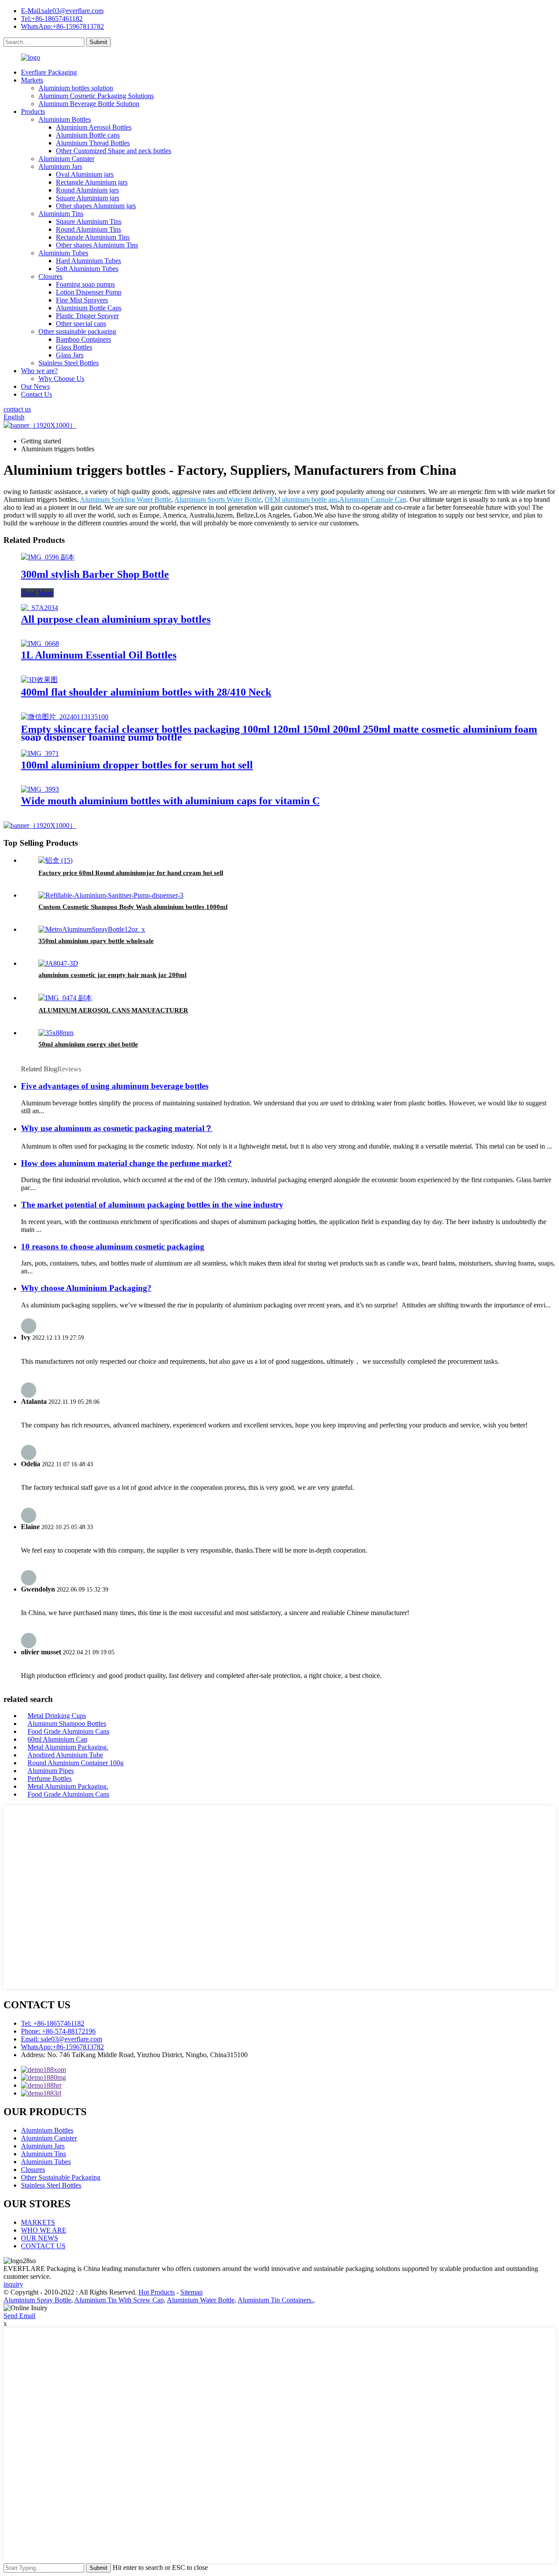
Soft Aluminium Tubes (87, 269)
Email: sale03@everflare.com (62, 2039)
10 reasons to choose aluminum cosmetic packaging (113, 1247)
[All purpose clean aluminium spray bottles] (40, 608)
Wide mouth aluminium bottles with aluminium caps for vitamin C (170, 801)
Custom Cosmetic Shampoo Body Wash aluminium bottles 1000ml (133, 907)
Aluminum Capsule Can (373, 499)
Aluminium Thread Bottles (93, 143)
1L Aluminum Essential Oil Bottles (99, 655)
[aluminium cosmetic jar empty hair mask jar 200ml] (58, 963)
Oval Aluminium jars (85, 174)
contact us (17, 409)
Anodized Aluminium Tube (65, 1755)
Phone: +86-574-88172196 (58, 2031)
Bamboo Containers (83, 339)
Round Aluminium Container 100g (76, 1763)
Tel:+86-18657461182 (52, 19)
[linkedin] (43, 2077)
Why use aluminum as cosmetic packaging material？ (117, 1128)
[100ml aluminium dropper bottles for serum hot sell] (40, 753)
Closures (50, 276)
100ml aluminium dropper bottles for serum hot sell (137, 765)
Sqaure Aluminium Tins (89, 221)
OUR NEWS (40, 2238)
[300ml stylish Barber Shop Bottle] (48, 557)
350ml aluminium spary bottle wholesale (96, 941)
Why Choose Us (61, 379)
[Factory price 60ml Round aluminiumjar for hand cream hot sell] (55, 860)
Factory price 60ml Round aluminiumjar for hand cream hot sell (131, 873)
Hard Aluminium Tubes (88, 261)
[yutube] (41, 2093)
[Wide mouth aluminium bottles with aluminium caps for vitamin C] (40, 789)
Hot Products (157, 2292)
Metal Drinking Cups (57, 1716)
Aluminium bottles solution (76, 88)
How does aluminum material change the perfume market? (126, 1163)
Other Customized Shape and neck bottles (114, 151)
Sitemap (192, 2292)
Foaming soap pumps (85, 284)
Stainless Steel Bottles (69, 363)
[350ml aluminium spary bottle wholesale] (92, 929)
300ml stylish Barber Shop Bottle (95, 574)
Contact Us (36, 394)
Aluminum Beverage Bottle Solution (89, 104)
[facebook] (43, 2070)
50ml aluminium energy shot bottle (88, 1044)
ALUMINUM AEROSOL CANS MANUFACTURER (113, 1010)
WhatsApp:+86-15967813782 (62, 26)
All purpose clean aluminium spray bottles (116, 619)
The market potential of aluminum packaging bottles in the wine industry (152, 1205)
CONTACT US (43, 2246)
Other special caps (81, 324)
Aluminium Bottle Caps (89, 308)
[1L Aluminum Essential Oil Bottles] (40, 643)
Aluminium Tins (61, 214)
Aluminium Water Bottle (201, 2300)
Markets (32, 80)
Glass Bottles (74, 347)
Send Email (19, 2316)
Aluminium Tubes (63, 253)
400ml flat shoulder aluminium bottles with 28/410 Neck (146, 692)
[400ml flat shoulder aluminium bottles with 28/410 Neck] (39, 680)
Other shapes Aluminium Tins (97, 245)
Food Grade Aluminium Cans (68, 1731)
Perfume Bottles (50, 1779)
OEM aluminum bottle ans (301, 499)
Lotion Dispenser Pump (89, 292)
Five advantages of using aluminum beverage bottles (115, 1086)
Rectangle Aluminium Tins (93, 237)
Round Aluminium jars (87, 190)
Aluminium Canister (66, 159)
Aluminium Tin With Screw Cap (119, 2300)
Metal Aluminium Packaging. (68, 1747)
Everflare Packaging (49, 72)
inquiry (13, 2284)
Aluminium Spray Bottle (37, 2300)
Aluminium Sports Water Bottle (218, 499)
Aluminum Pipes (51, 1771)
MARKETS (38, 2222)
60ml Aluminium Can (57, 1739)
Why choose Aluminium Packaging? (86, 1288)
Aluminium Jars (60, 166)
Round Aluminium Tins (88, 229)
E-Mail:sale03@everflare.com (62, 11)
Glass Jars (70, 355)
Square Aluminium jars (88, 198)
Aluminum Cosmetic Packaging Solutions (96, 96)
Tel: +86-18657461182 (53, 2023)
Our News (35, 386)
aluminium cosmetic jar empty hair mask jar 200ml (112, 975)
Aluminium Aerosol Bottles (94, 127)
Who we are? (39, 371)
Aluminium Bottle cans (88, 135)
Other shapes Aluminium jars (96, 206)
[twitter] (41, 2085)
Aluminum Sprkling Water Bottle (126, 499)
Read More (37, 593)
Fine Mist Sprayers (82, 300)
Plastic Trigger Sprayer (87, 316)
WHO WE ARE (44, 2230)
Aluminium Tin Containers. (275, 2300)
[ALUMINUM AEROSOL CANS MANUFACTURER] (65, 998)
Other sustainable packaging (77, 331)
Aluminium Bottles (65, 119)
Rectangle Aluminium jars (92, 182)
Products (33, 111)
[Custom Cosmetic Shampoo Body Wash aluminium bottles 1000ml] (111, 895)
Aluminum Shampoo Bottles (67, 1724)
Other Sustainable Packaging (61, 2177)
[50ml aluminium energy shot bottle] (56, 1033)
